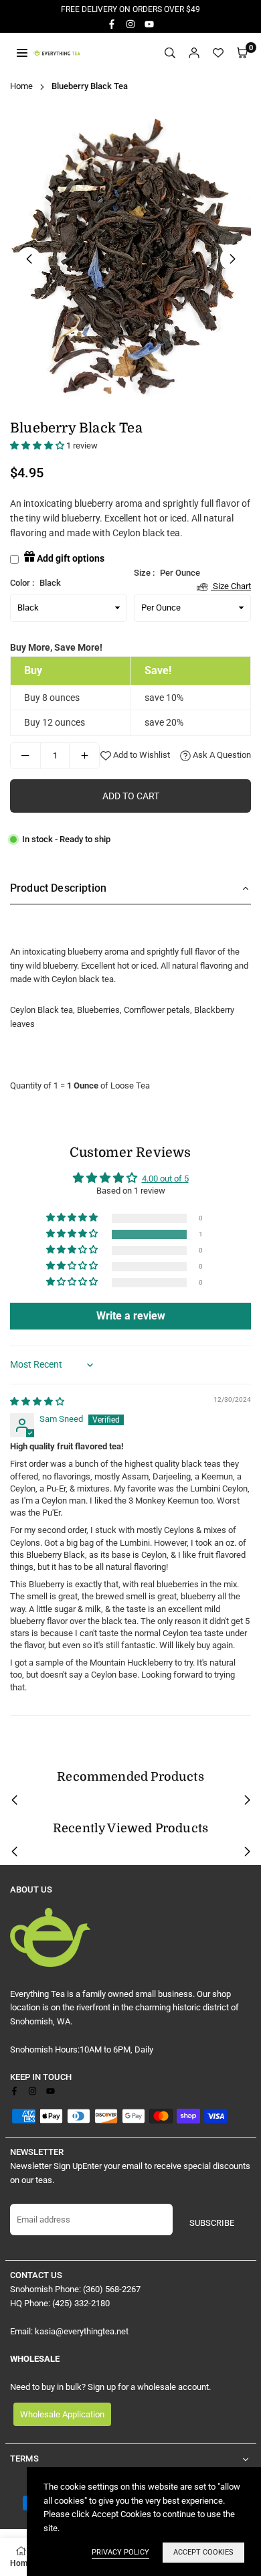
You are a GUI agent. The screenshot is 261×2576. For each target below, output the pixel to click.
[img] (37, 1401)
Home (21, 86)
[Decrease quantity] (25, 756)
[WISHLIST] (218, 53)
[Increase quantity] (84, 756)
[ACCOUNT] (194, 53)
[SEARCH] (170, 53)
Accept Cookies (203, 2552)
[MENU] (22, 53)
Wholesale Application (62, 2414)
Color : (35, 583)
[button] (242, 53)
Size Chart (231, 586)
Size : (192, 574)
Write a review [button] (131, 1316)
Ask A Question (221, 755)
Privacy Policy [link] (120, 2552)
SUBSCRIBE (212, 2223)
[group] (130, 259)
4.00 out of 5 (165, 1179)
